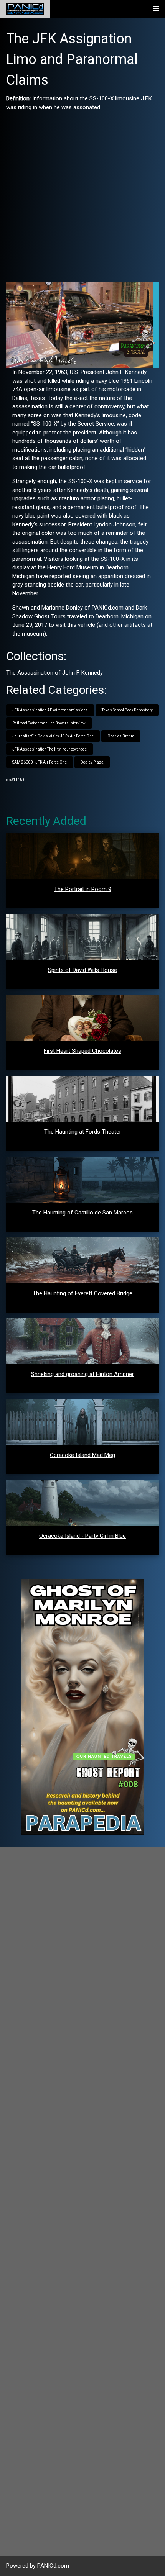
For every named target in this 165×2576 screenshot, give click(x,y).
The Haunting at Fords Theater (83, 1132)
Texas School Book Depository (127, 710)
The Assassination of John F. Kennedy (54, 673)
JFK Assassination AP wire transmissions (50, 710)
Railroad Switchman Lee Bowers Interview (49, 723)
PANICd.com (53, 2566)
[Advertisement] (82, 194)
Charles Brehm (121, 736)
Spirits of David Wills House (82, 970)
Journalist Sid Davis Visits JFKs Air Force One (53, 736)
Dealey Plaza (92, 762)
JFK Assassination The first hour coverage (49, 749)
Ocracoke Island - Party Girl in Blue (82, 1536)
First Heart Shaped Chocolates (82, 1051)
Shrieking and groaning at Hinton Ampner (82, 1374)
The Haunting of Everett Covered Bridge (82, 1293)
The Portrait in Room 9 (83, 889)
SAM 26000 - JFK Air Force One (40, 762)
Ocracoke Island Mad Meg (82, 1455)
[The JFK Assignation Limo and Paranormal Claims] (82, 324)
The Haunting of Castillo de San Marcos (82, 1213)
